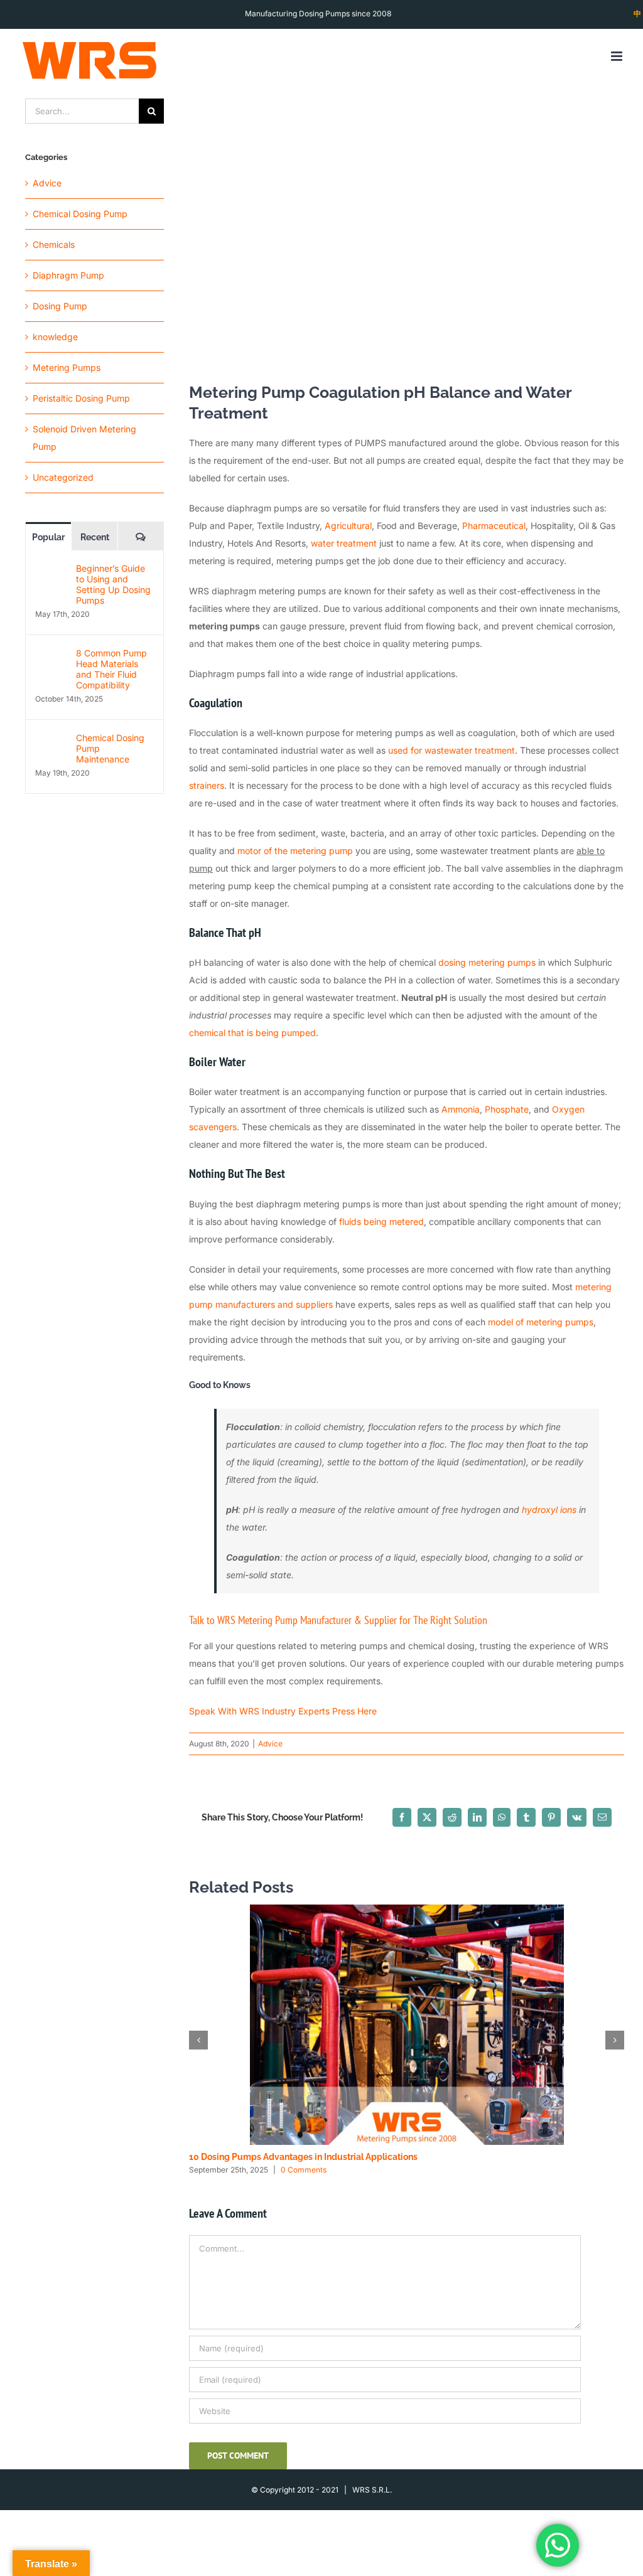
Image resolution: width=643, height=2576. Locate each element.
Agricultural (348, 526)
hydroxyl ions (549, 1510)
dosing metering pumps (487, 962)
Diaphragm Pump (68, 275)
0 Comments (304, 2170)
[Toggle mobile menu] (618, 56)
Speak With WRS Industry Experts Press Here (283, 1711)
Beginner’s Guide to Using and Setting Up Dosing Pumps (113, 584)
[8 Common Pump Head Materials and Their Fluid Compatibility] (51, 656)
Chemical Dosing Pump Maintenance (110, 748)
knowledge (55, 337)
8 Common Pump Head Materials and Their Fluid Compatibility (111, 669)
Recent (95, 537)
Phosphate (507, 1109)
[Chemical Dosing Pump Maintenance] (51, 741)
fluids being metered (381, 1221)
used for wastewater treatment (451, 750)
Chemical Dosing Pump (80, 214)
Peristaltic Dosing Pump (81, 398)
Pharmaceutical (494, 526)
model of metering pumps (541, 1322)
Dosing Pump (60, 306)
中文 (637, 27)
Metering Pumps (67, 367)
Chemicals (54, 244)
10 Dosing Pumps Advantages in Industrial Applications (303, 2157)
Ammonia (461, 1109)
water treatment (344, 543)
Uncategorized (63, 477)
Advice (270, 1744)
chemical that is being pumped (252, 1033)
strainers (207, 785)
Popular (48, 537)
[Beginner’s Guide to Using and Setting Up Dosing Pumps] (51, 571)
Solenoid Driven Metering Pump (84, 438)
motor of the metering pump (295, 851)
